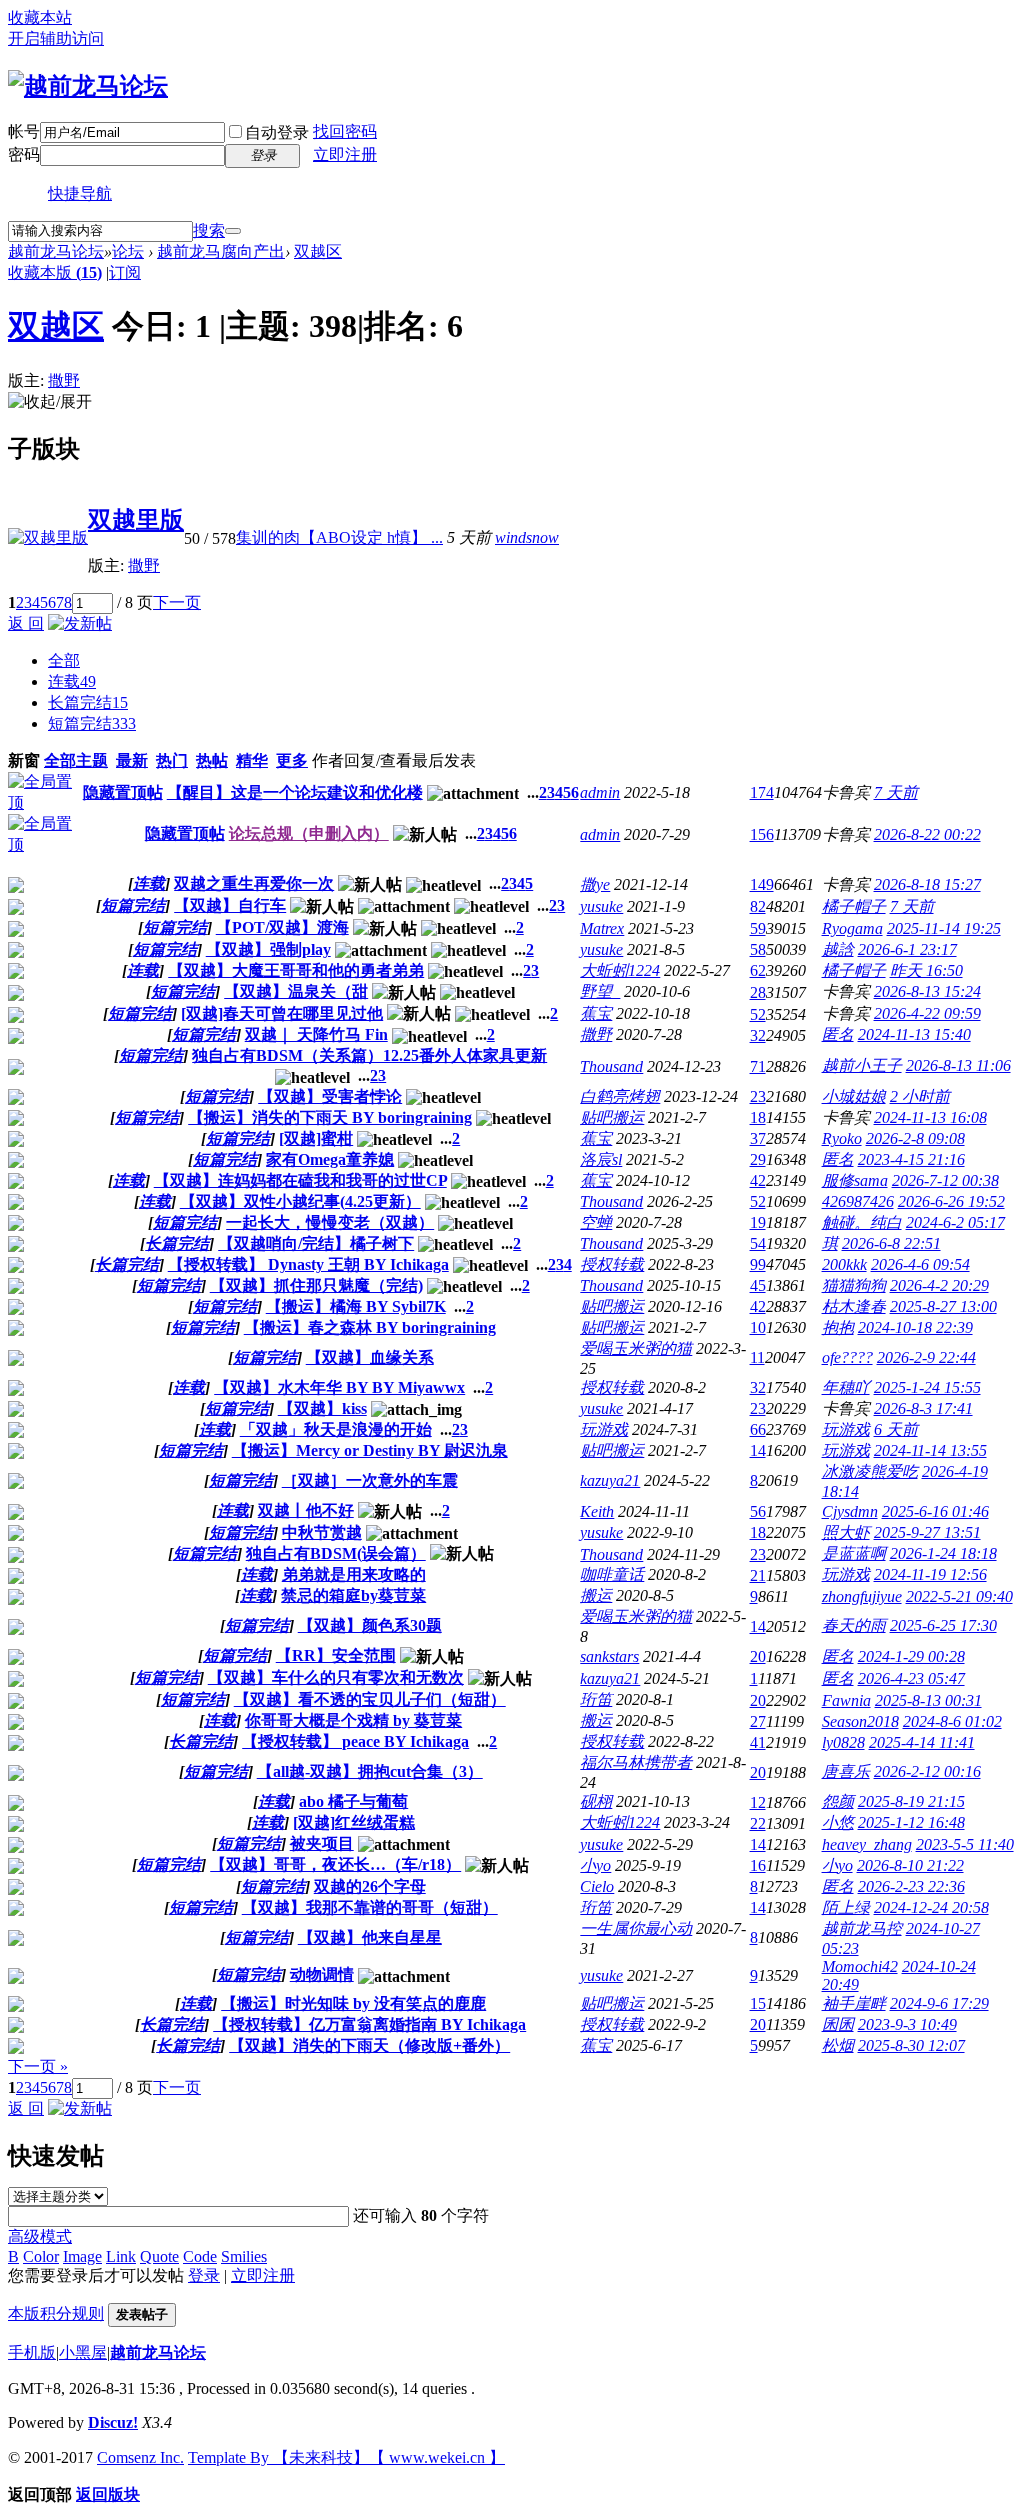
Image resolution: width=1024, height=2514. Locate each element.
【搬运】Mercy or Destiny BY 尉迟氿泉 (370, 1450)
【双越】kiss (322, 1408)
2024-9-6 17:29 (939, 2003)
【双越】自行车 (230, 905)
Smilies (244, 2256)
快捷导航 (80, 193)
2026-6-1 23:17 (907, 949)
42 (758, 1180)
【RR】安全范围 (336, 1655)
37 (758, 1138)
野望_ (600, 991)
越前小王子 (862, 1065)
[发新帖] (80, 623)
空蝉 (596, 1222)
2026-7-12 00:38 (945, 1180)
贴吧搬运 (612, 1117)
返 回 (26, 623)
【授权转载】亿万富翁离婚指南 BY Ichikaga (369, 2024)
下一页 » (38, 2066)
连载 (72, 681)
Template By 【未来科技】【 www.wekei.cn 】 (346, 2457)
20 (758, 1656)
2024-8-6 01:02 (952, 1721)
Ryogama (852, 928)
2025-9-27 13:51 (927, 1532)
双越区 (318, 251)
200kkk (844, 1264)
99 (758, 1264)
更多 (292, 760)
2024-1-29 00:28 (911, 1656)
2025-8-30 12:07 (911, 2045)
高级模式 (40, 2236)
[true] (233, 231)
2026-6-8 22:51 (891, 1243)
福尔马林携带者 (636, 1762)
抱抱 (838, 1327)
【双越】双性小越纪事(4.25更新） (300, 1201)
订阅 (125, 272)
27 (758, 1721)
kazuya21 (610, 1480)
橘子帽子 (854, 906)
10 (758, 1327)
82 (758, 906)
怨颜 (838, 1801)
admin (600, 792)
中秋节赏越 (322, 1532)
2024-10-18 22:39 (915, 1327)
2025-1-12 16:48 (911, 1822)
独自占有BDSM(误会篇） (336, 1553)
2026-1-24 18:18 (943, 1553)
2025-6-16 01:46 (935, 1511)
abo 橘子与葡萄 (353, 1801)
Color (41, 2256)
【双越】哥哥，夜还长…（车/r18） (335, 1864)
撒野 (64, 380)
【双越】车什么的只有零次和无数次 (336, 1677)
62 (758, 970)
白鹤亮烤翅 (620, 1096)
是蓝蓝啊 (854, 1553)
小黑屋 (83, 2352)
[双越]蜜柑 (316, 1138)
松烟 (838, 2045)
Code (200, 2256)
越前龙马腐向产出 (221, 251)
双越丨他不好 (306, 1510)
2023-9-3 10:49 (907, 2024)
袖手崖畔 (854, 2003)
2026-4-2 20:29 (939, 1285)
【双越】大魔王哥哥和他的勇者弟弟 (296, 970)
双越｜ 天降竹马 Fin (316, 1034)
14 (758, 1450)
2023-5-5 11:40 (965, 1844)
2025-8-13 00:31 (928, 1700)
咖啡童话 (612, 1574)
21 (758, 1575)
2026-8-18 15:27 (927, 884)
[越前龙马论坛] (88, 86)
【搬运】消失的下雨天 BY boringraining (330, 1117)
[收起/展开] (50, 402)
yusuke (601, 906)
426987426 (858, 1201)
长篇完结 (88, 702)
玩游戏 (604, 1429)
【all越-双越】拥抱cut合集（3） (370, 1771)
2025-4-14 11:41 (922, 1742)
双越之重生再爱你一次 (254, 883)
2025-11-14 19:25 (944, 928)
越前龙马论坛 (56, 251)
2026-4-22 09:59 (927, 1013)
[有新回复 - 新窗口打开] (16, 887)
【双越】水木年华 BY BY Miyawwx (339, 1387)
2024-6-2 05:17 (955, 1222)
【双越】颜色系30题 (370, 1625)
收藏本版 (55, 272)
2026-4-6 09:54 (920, 1264)
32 (758, 1035)
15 (758, 2003)
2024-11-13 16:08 (930, 1117)
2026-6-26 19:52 (951, 1201)
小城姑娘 (854, 1096)
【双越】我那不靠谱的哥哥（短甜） (370, 1907)
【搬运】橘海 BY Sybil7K (356, 1306)
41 (758, 1742)
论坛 (128, 251)
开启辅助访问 (56, 38)
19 (758, 1222)
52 (758, 1014)
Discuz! (113, 2422)
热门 (172, 760)
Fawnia (846, 1700)
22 (758, 1823)
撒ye (595, 884)
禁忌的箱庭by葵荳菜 (353, 1595)
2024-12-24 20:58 (931, 1907)
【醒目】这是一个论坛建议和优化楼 (295, 792)
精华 (252, 760)
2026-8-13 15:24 (927, 991)
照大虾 (846, 1532)
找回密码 (345, 131)
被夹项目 (322, 1843)
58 (758, 949)
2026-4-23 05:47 (911, 1678)
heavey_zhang (867, 1844)
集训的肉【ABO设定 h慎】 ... (339, 537)
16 (758, 1865)
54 (758, 1243)
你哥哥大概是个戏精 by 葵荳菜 (353, 1720)
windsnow (527, 537)
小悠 (838, 1822)
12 (758, 1802)
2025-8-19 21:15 (911, 1801)
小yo (595, 1865)
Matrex (602, 928)
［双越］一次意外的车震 (370, 1480)
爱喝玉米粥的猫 (636, 1348)
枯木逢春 (854, 1306)
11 (757, 1357)
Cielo (597, 1886)
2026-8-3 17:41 (923, 1408)
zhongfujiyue (862, 1596)
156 (762, 834)
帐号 (24, 131)
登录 (204, 2275)
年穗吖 (846, 1387)
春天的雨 (854, 1625)
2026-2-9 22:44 (926, 1357)
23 (758, 1096)
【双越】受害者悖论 (330, 1096)
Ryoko (842, 1138)
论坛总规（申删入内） (309, 833)
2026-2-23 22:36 (911, 1886)
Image (82, 2256)
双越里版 (136, 520)
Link (121, 2256)
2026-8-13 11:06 (958, 1065)
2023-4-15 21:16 (911, 1159)
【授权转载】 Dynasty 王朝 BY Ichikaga (308, 1264)
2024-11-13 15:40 (914, 1034)
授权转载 (612, 1264)
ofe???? (847, 1357)
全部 (64, 660)
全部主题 (76, 760)
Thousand (611, 1066)
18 (758, 1117)
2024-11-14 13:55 (930, 1450)
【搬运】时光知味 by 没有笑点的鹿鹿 (353, 2003)
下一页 (177, 602)
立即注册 (345, 154)
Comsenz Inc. (140, 2457)
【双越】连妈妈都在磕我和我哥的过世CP (300, 1180)
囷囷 (838, 2024)
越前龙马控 (862, 1928)
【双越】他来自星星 (370, 1937)
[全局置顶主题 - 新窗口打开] (44, 802)
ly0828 (843, 1742)
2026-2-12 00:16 (927, 1771)
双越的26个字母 (370, 1886)
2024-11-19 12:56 (930, 1574)
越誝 (838, 949)
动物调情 (322, 1974)
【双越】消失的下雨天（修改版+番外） (369, 2045)
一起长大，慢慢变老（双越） (330, 1222)
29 (758, 1159)
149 (762, 884)
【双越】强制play (268, 949)
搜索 (209, 230)
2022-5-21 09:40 (959, 1596)
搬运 (596, 1595)
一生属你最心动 (636, 1928)
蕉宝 (596, 1013)
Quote (159, 2256)
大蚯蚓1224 (620, 970)
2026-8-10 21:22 (910, 1865)
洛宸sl (601, 1159)
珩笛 (596, 1699)
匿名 (838, 1034)
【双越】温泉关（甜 (296, 991)
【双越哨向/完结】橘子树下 (316, 1243)
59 (758, 928)
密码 (24, 154)
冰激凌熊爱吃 (870, 1471)
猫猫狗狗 (854, 1285)
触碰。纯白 (862, 1222)
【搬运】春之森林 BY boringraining (370, 1327)
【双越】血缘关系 (370, 1357)
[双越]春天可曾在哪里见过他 (282, 1013)
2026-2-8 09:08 (915, 1138)
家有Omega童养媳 (330, 1159)
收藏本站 (40, 17)
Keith (597, 1511)
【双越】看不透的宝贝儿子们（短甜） (370, 1699)
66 (758, 1429)
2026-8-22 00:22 (927, 834)
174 (762, 792)
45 (758, 1285)
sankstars (609, 1656)
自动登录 (277, 132)
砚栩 (596, 1801)
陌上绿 (846, 1907)
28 (758, 992)
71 (758, 1066)
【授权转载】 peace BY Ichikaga (355, 1741)
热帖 (212, 760)
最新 (132, 760)
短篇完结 (92, 723)
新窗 (24, 760)
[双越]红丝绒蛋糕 (354, 1822)
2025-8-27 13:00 (943, 1306)
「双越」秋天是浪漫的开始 (336, 1429)
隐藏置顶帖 (123, 792)
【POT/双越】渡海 (282, 927)
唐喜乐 (846, 1771)
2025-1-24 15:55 (927, 1387)
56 (758, 1511)
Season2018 (860, 1721)
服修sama (855, 1180)
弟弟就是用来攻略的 (354, 1574)
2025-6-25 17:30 (943, 1625)
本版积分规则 (56, 2313)
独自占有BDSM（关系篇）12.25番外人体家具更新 (369, 1055)
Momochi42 (860, 1966)
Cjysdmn (850, 1511)
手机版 (32, 2352)
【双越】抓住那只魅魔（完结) (316, 1285)
